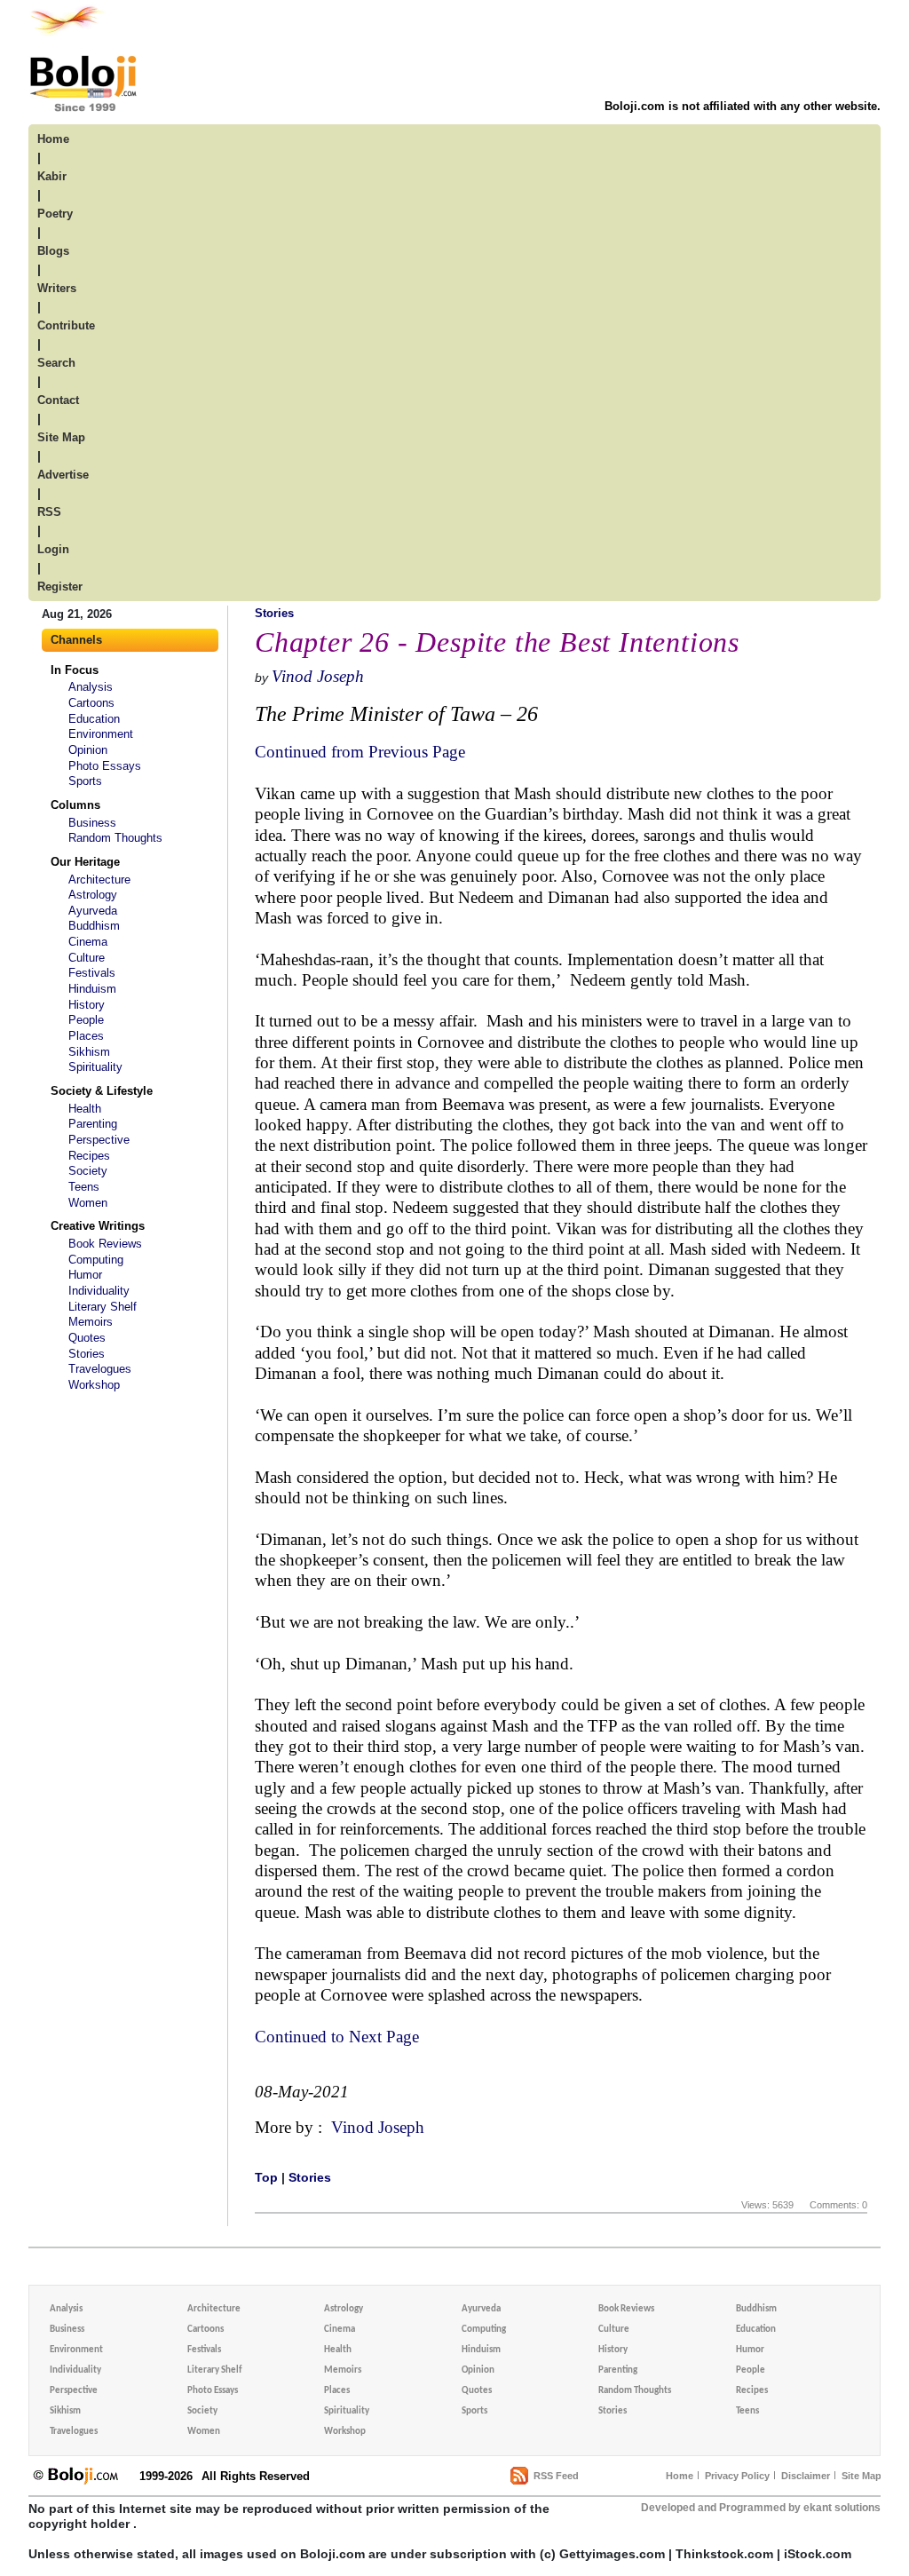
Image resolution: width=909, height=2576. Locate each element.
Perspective (99, 1140)
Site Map (862, 2476)
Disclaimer (806, 2476)
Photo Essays (105, 766)
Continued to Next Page (337, 2037)
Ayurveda (93, 911)
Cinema (88, 942)
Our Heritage (85, 862)
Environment (101, 734)
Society (88, 1171)
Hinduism (92, 989)
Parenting (93, 1124)
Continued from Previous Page (360, 752)
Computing (96, 1260)
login (53, 549)
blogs (53, 251)
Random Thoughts (115, 838)
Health (85, 1109)
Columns (75, 805)
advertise (63, 475)
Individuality (99, 1291)
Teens (84, 1187)
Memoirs (91, 1322)
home (53, 139)
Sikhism (89, 1052)
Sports (85, 781)
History (87, 1005)
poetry (55, 214)
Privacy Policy (737, 2476)
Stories (87, 1354)
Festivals (92, 973)
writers (57, 288)
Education (94, 719)
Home (680, 2476)
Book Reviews (105, 1244)
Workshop (94, 1385)
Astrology (93, 895)
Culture (87, 958)
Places (86, 1036)
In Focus (75, 670)
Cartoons (91, 703)
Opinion (88, 750)
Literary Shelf (103, 1307)
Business (92, 823)
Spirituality (95, 1067)
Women (88, 1203)
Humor (85, 1275)
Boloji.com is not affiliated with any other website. (743, 106)
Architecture (99, 880)
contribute (66, 325)
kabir (52, 176)
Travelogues (100, 1369)
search (56, 363)
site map (61, 437)
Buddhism (94, 926)
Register (60, 587)
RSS (49, 512)
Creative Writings (98, 1226)
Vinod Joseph (318, 676)
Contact (58, 400)
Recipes (89, 1156)
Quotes (87, 1338)
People (86, 1020)
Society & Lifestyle (102, 1091)
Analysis (91, 687)
